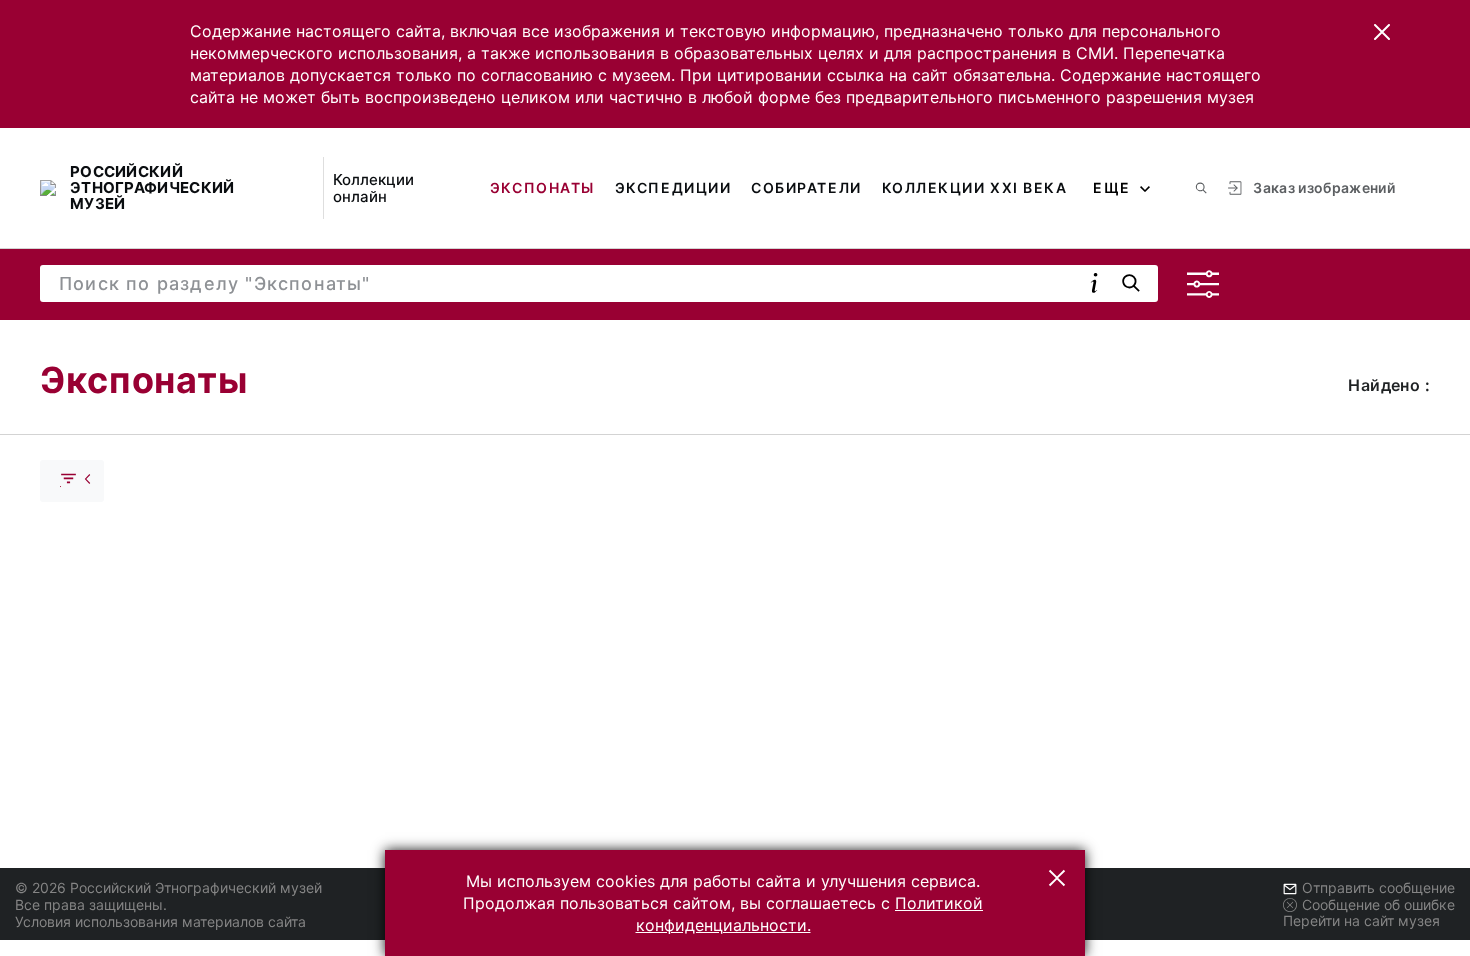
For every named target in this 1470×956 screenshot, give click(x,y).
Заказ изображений (1324, 187)
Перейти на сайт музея (1361, 920)
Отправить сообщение (1378, 887)
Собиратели (806, 187)
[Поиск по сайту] (1201, 188)
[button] (1382, 32)
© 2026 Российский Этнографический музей (168, 887)
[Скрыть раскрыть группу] (72, 481)
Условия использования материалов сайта (160, 921)
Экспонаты (542, 187)
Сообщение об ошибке (1378, 904)
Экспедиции (673, 187)
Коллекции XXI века (975, 187)
